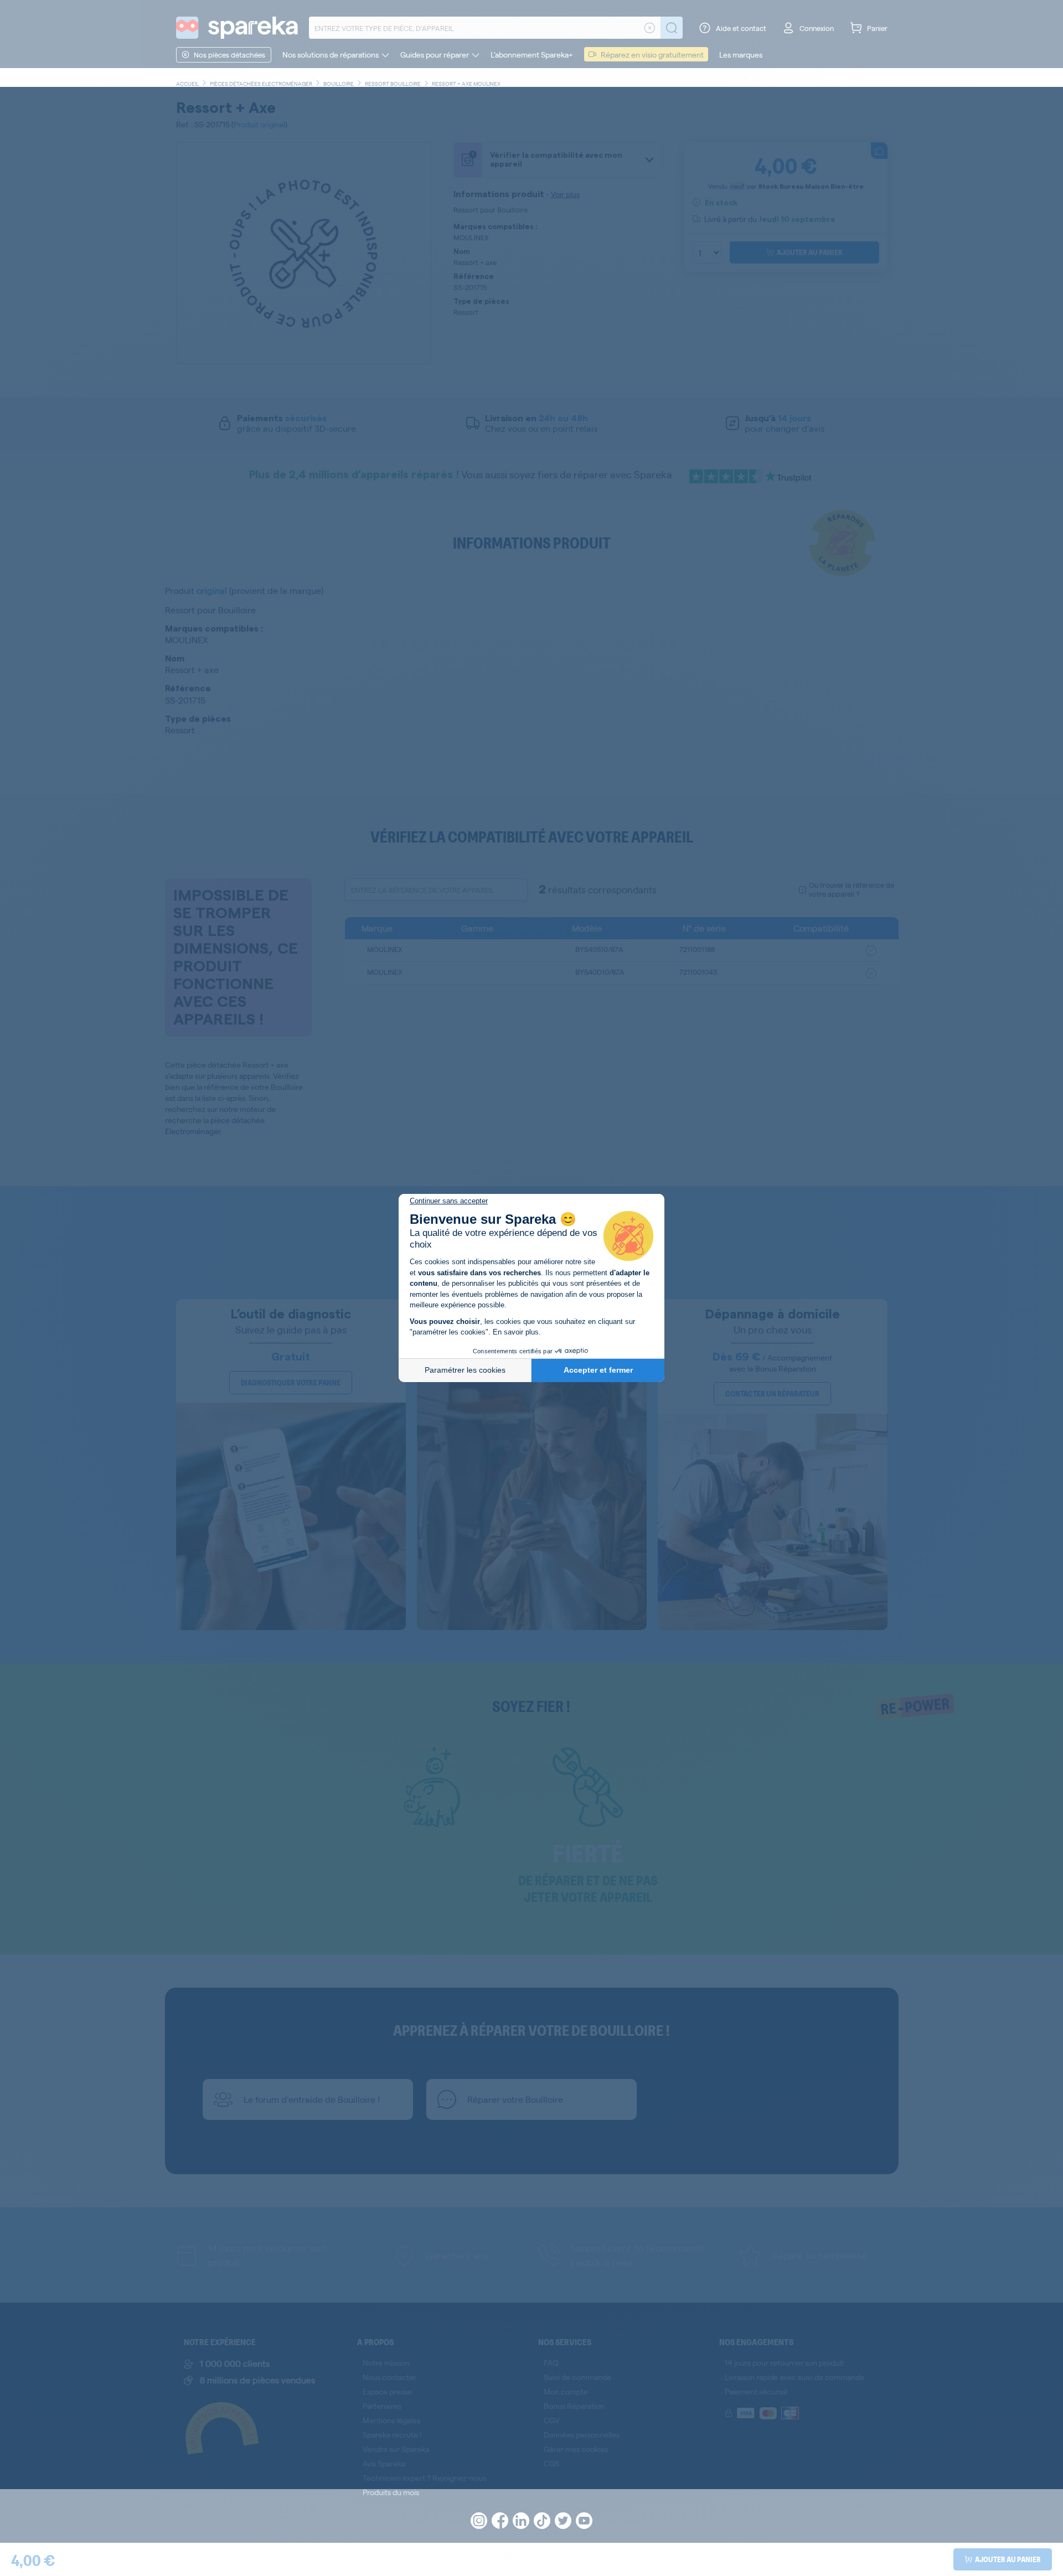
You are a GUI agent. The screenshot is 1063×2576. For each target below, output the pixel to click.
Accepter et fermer (598, 1370)
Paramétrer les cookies (465, 1370)
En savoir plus (516, 1332)
